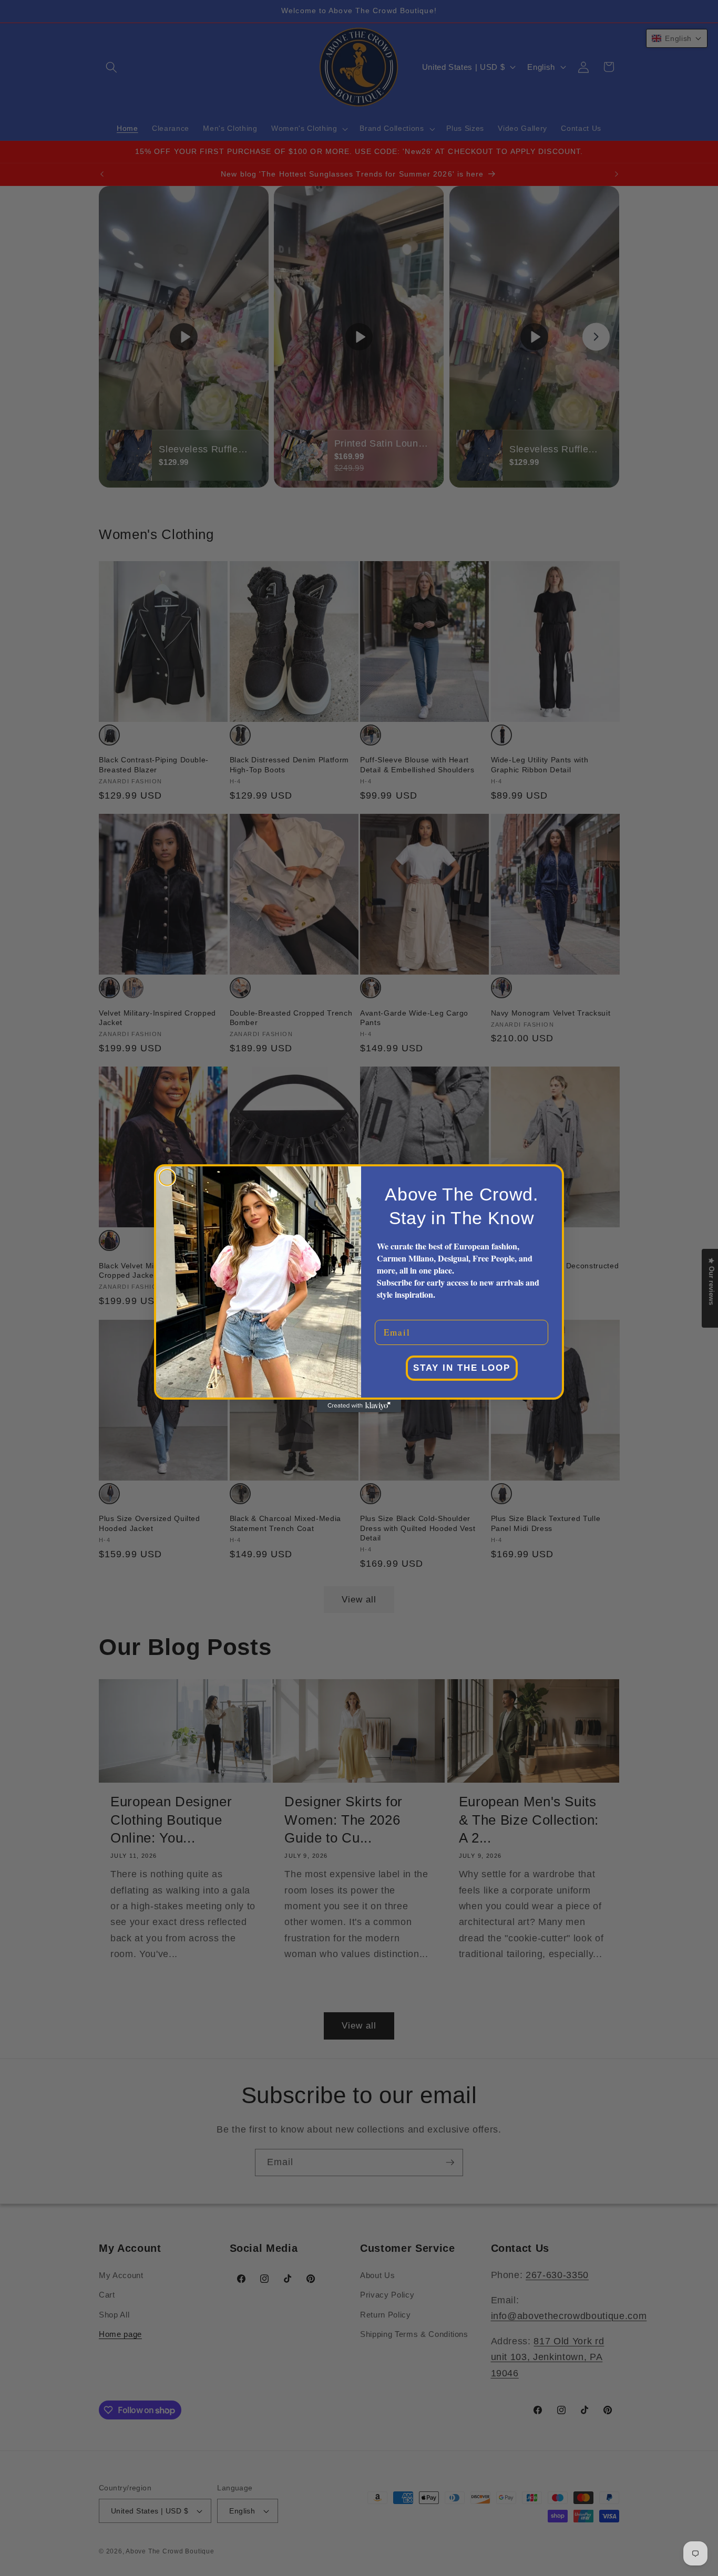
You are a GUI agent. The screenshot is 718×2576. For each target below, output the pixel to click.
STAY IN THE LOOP (462, 1368)
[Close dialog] (167, 1177)
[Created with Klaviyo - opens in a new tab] (359, 1406)
